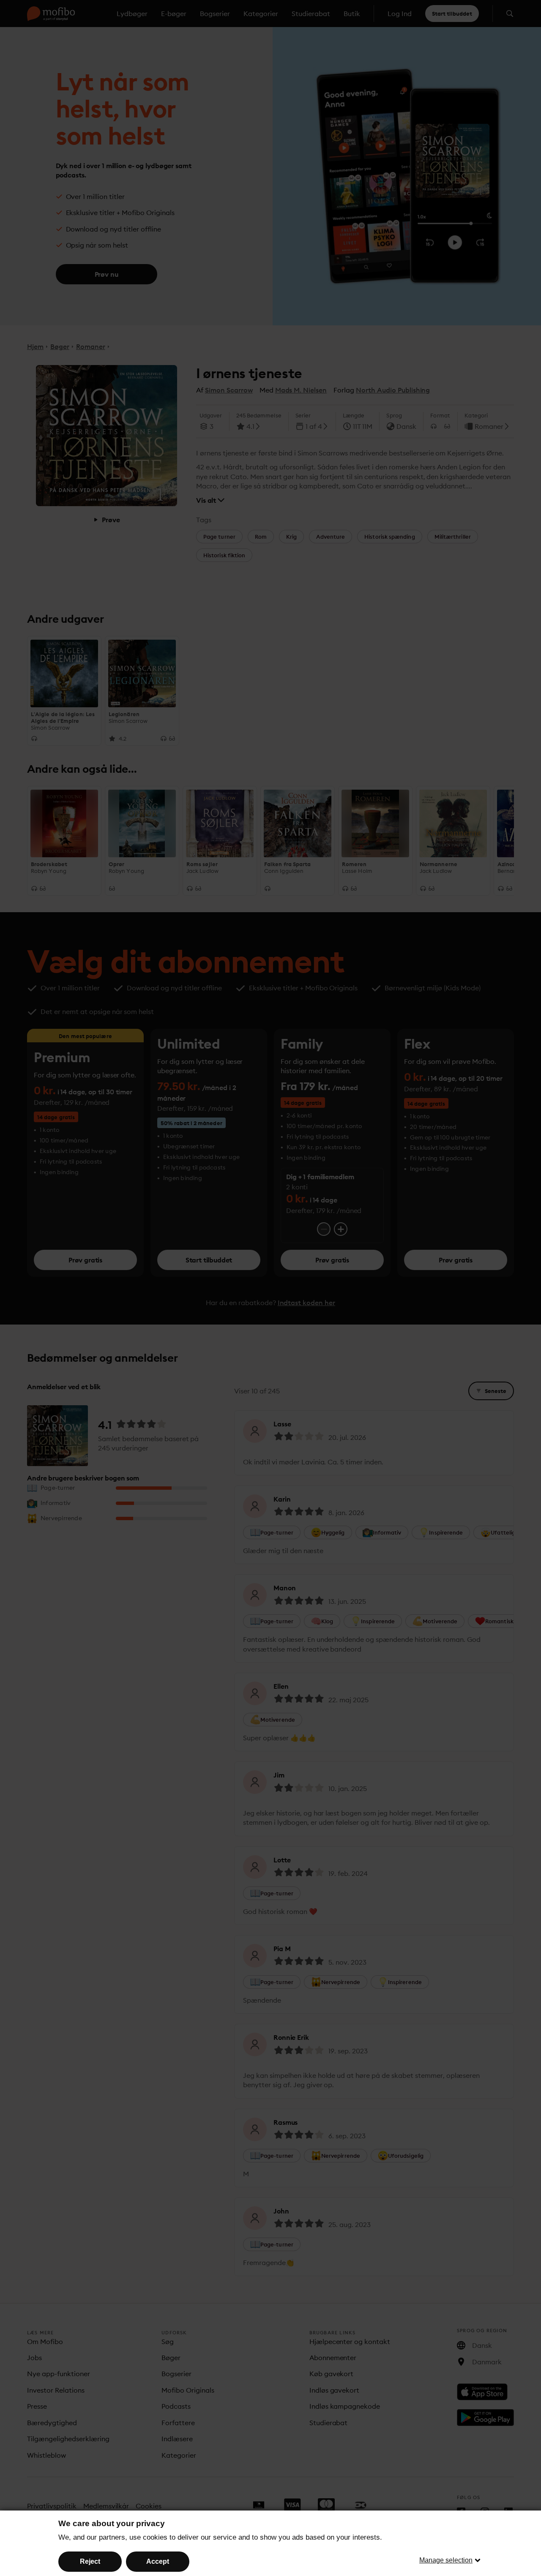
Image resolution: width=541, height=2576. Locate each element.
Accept (158, 2561)
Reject (90, 2561)
